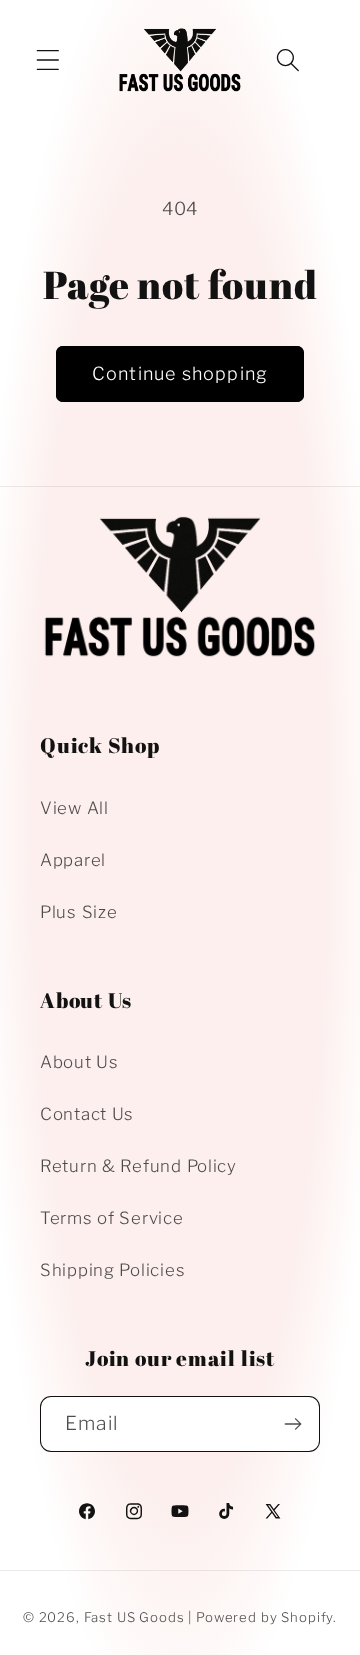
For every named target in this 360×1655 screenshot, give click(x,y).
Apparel (73, 860)
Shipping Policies (112, 1270)
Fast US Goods (134, 1617)
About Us (79, 1062)
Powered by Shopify (264, 1617)
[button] (48, 59)
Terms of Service (112, 1218)
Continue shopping (180, 373)
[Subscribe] (292, 1424)
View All (74, 808)
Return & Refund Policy (138, 1166)
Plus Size (78, 912)
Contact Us (87, 1114)
